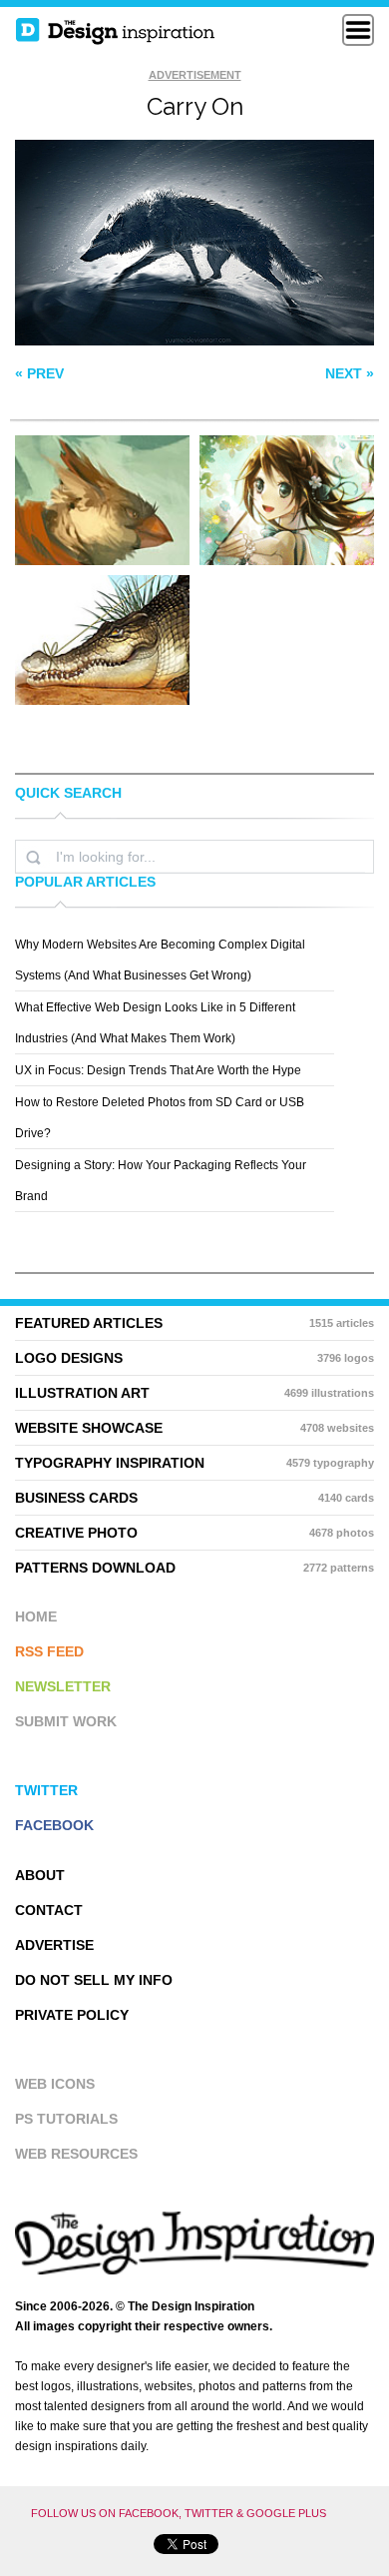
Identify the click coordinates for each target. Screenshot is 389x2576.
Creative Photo (194, 1533)
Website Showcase (194, 1428)
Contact (49, 1910)
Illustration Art (194, 1393)
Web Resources (76, 2154)
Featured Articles (194, 1323)
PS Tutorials (66, 2119)
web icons (55, 2084)
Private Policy (72, 2015)
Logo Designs (194, 1358)
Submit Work (66, 1721)
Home (36, 1616)
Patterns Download (194, 1568)
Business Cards (194, 1498)
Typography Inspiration (194, 1463)
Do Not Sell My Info (94, 1980)
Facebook (54, 1825)
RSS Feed (49, 1651)
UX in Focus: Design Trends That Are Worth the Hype (158, 1070)
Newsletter (63, 1686)
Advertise (54, 1945)
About (40, 1875)
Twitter (46, 1790)
